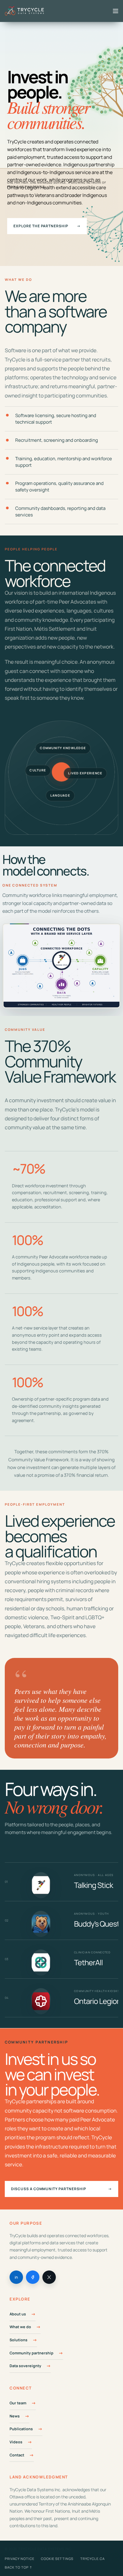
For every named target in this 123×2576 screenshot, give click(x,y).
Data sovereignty (25, 2366)
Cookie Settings (57, 2559)
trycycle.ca (93, 2559)
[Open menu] (116, 11)
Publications (21, 2429)
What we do (20, 2327)
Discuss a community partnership (61, 2189)
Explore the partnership (47, 226)
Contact (17, 2455)
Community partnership (31, 2353)
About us (18, 2314)
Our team (18, 2403)
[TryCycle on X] (49, 2277)
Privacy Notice (20, 2559)
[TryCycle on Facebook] (33, 2277)
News (15, 2416)
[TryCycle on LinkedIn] (16, 2277)
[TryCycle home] (26, 11)
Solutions (19, 2340)
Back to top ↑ (19, 2567)
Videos (16, 2442)
